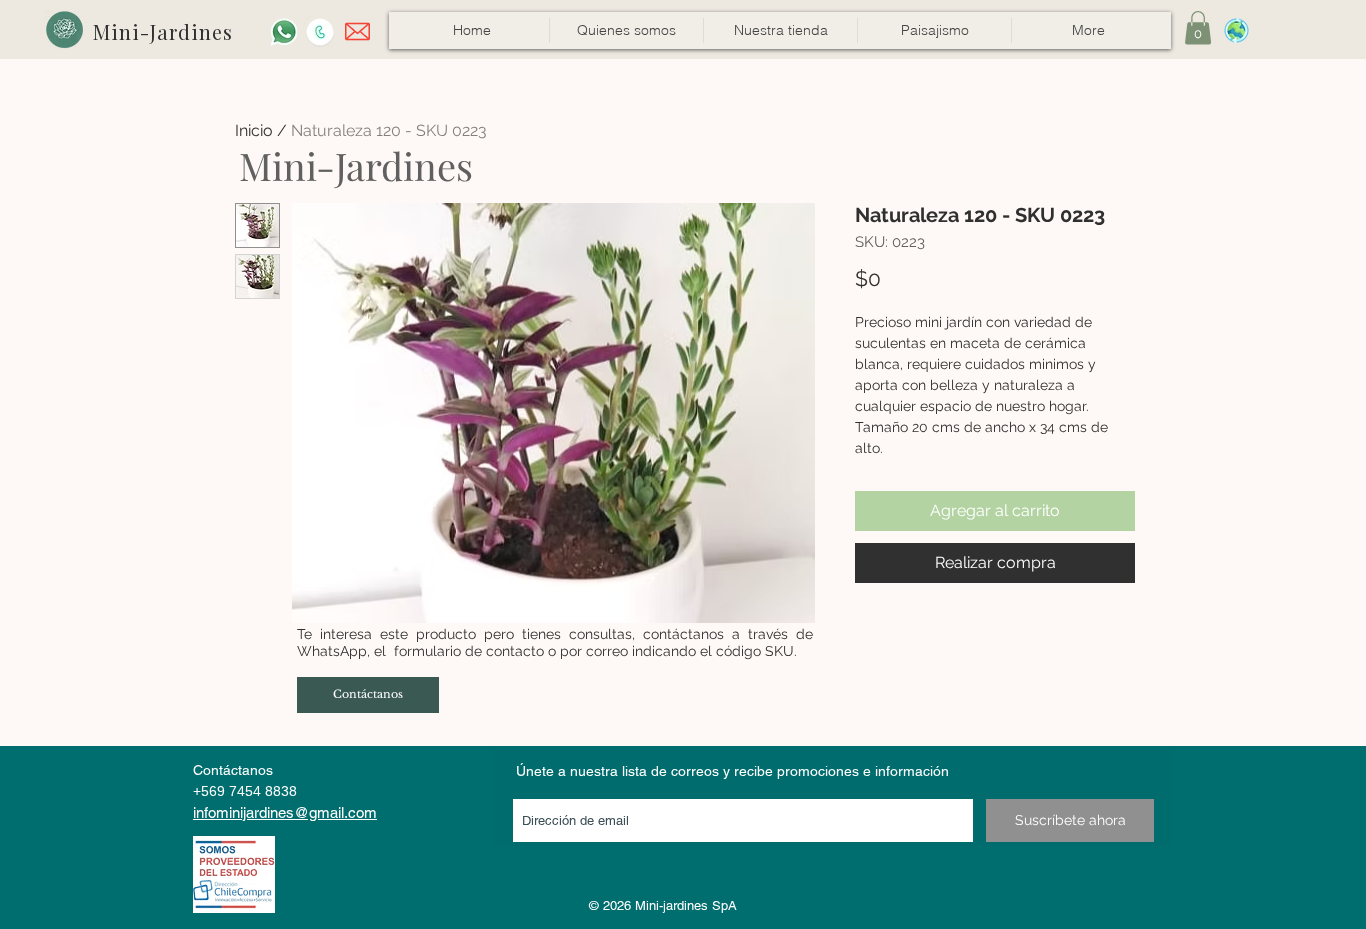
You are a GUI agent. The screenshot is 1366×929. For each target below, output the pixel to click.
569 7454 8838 (249, 791)
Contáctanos (233, 770)
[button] (780, 30)
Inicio (254, 130)
